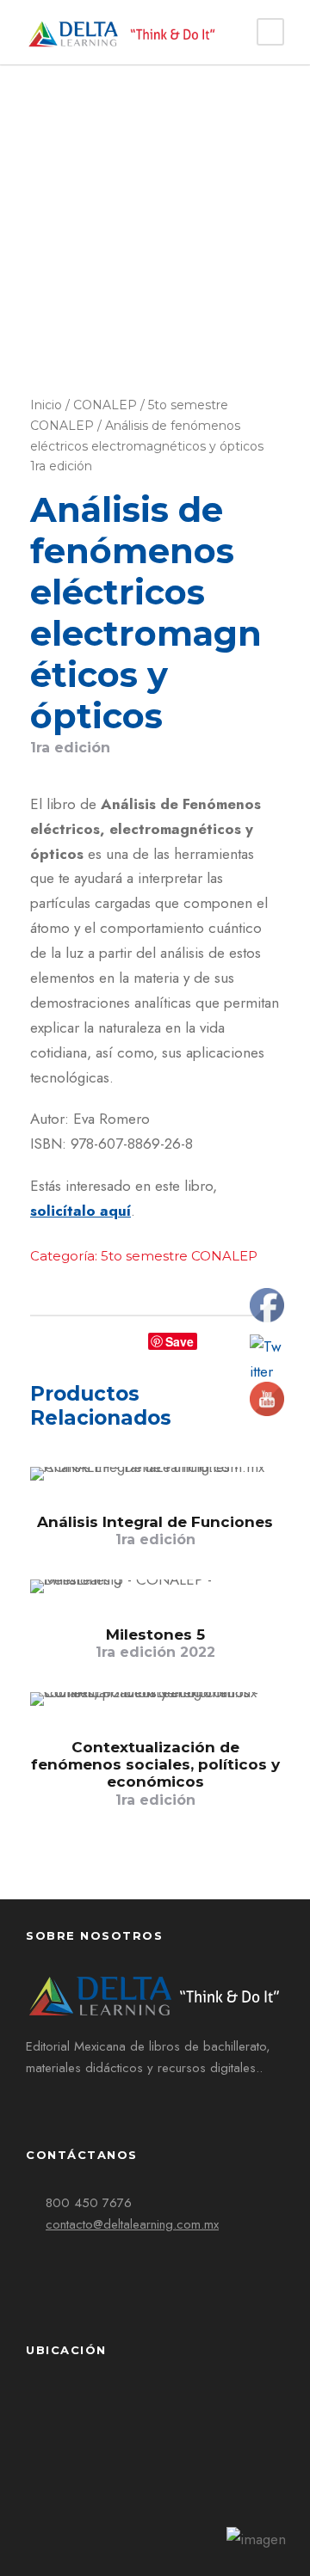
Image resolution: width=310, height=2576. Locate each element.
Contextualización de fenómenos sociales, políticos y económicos (155, 1773)
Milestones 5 (155, 1643)
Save (180, 1341)
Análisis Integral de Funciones (155, 1530)
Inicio (46, 405)
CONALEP (105, 405)
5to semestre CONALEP (179, 1256)
